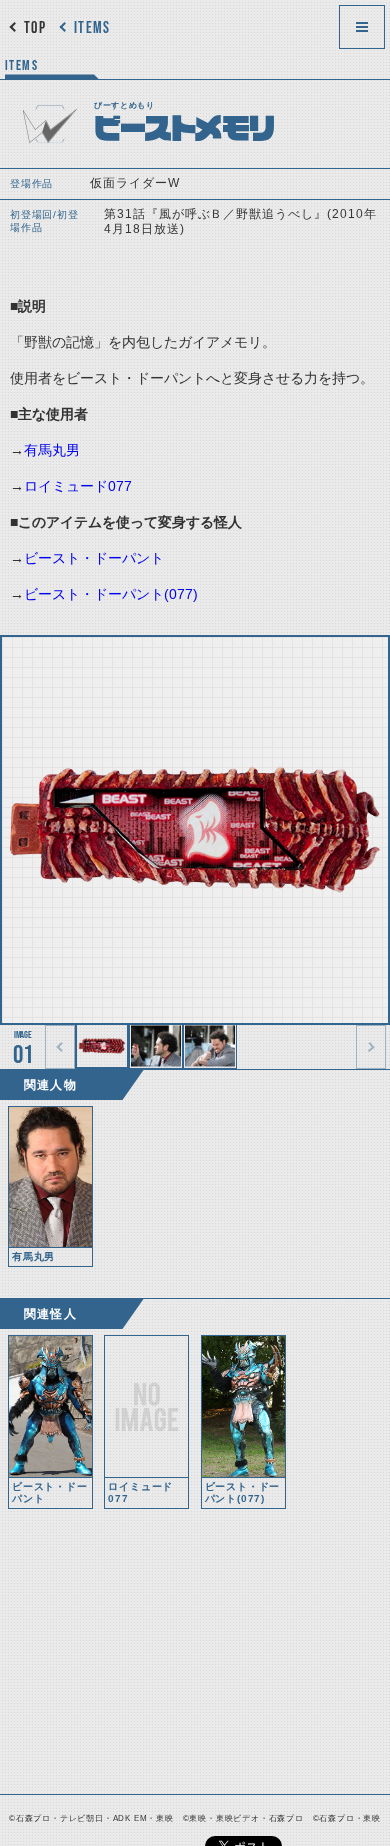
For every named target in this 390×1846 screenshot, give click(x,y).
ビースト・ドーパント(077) (111, 594)
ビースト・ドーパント (94, 558)
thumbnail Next (371, 1047)
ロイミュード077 (78, 486)
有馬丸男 (52, 450)
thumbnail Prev (60, 1047)
